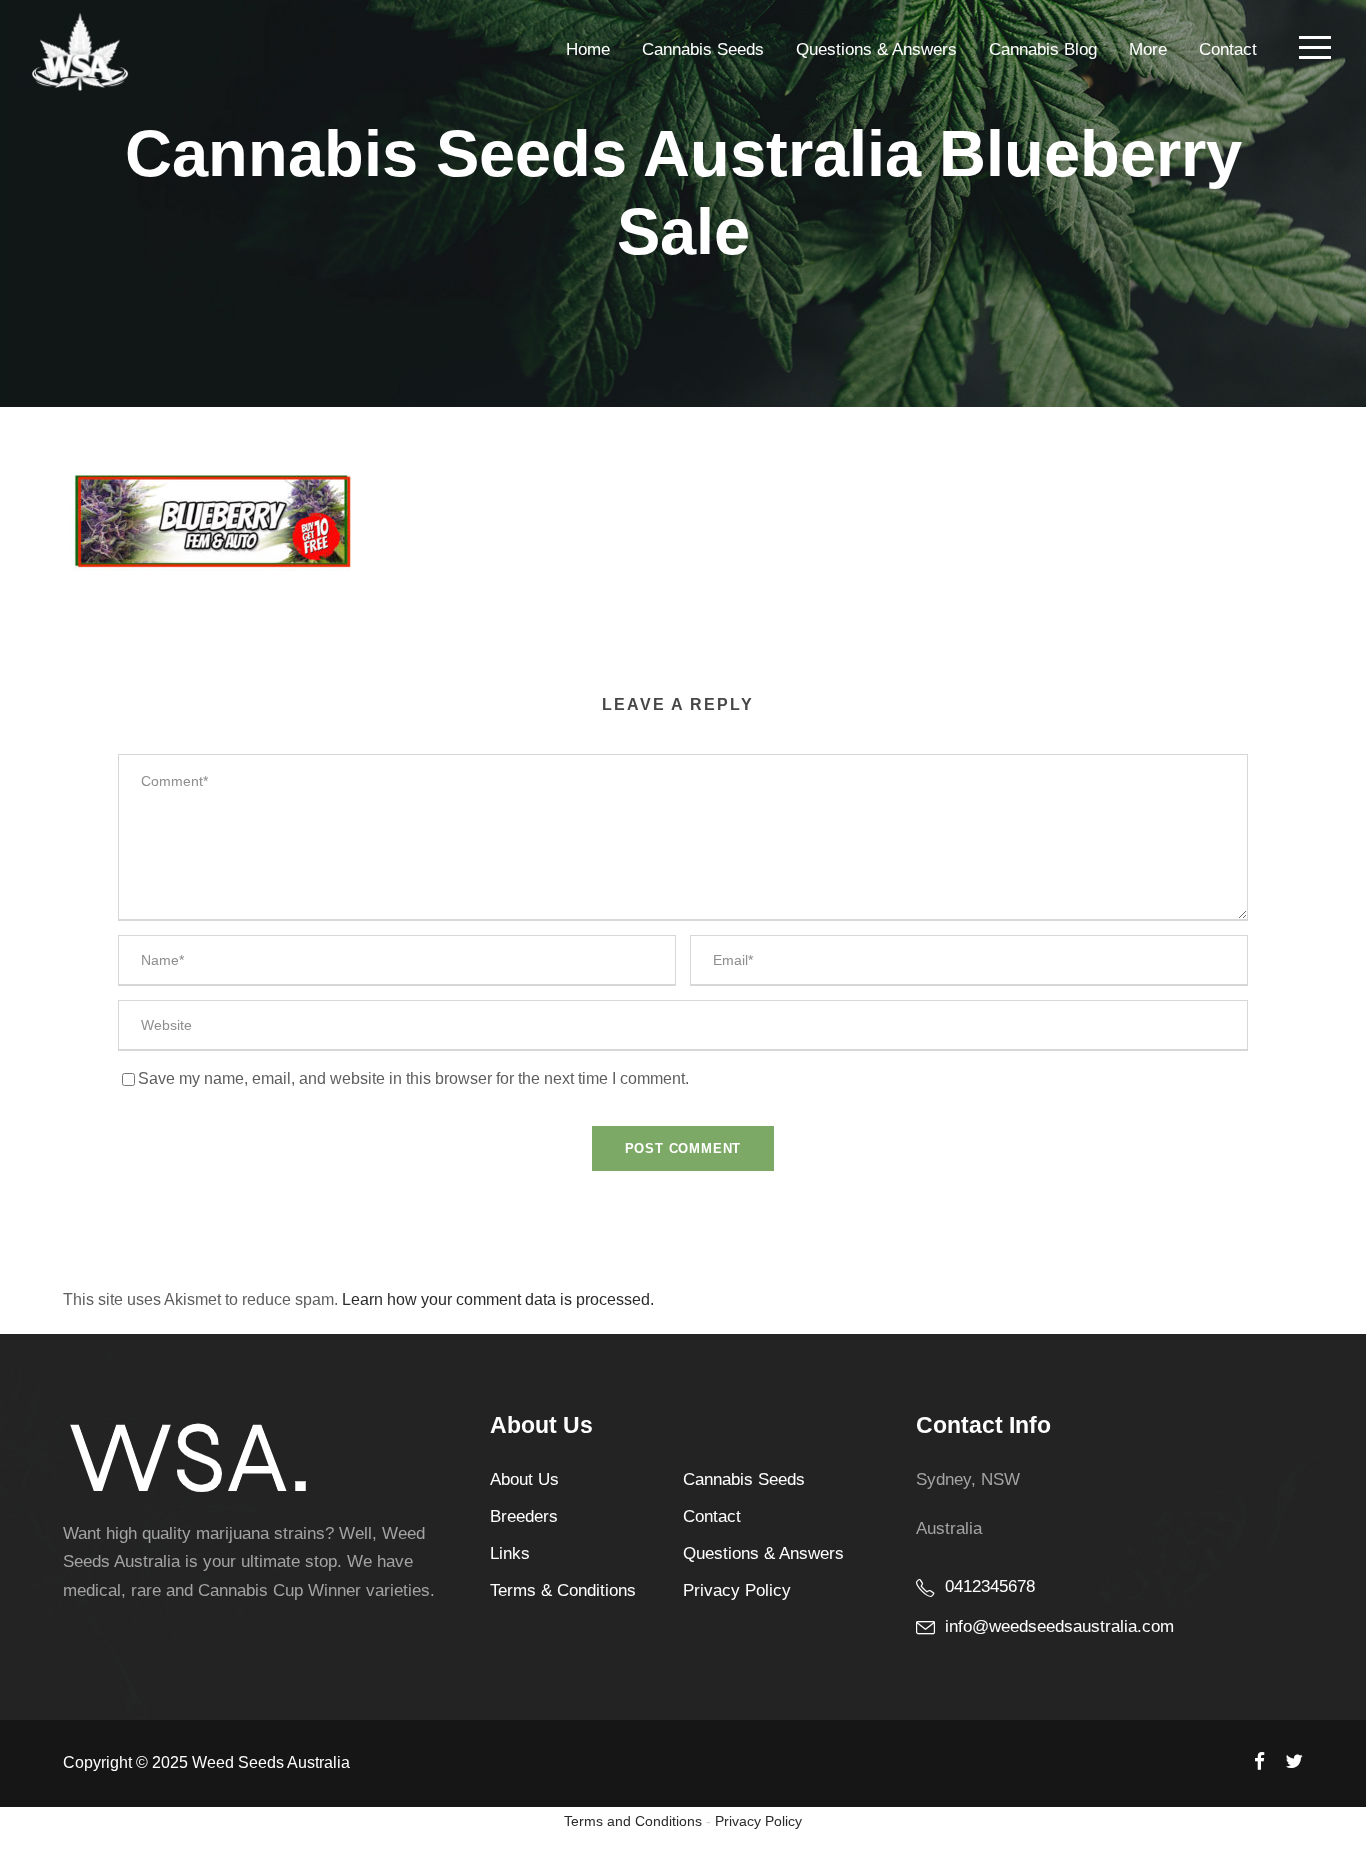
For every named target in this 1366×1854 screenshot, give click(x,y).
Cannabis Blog (1043, 49)
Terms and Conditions (633, 1821)
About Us (524, 1479)
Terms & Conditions (563, 1590)
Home (588, 49)
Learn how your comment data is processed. (498, 1299)
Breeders (524, 1516)
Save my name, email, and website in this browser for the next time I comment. (413, 1078)
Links (510, 1553)
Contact (1228, 49)
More (1148, 49)
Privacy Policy (737, 1590)
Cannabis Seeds (703, 49)
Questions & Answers (876, 49)
